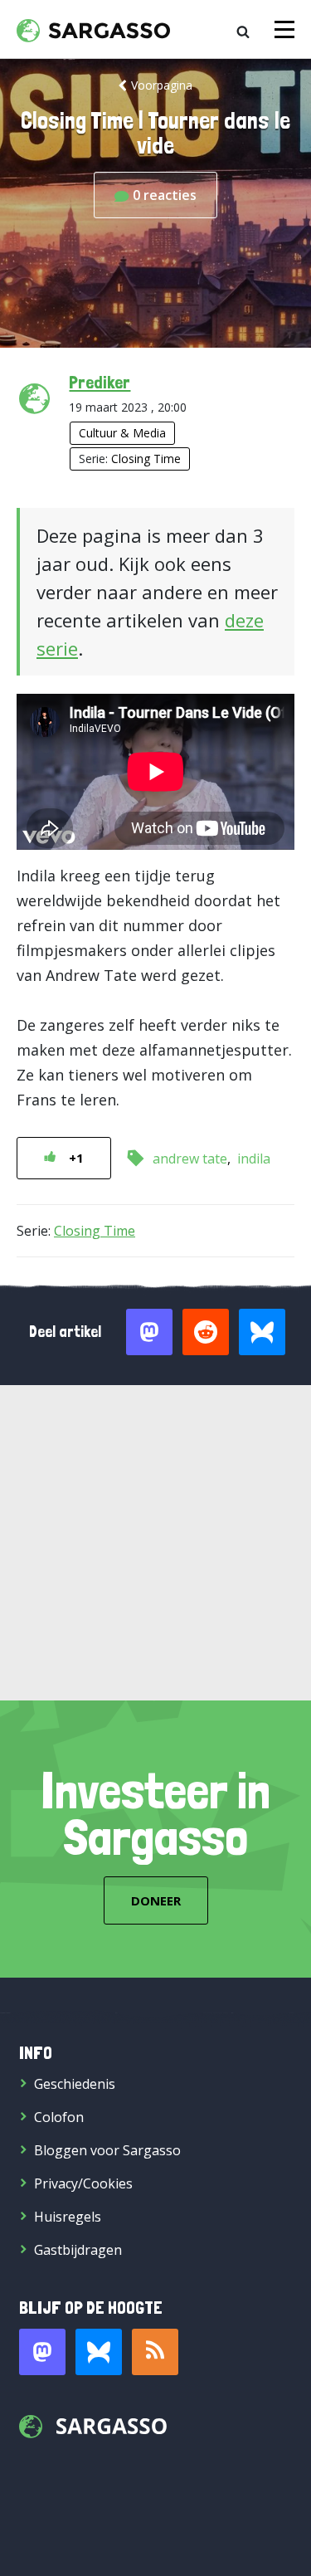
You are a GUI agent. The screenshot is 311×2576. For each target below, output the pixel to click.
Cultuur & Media (122, 433)
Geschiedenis (75, 2084)
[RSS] (155, 2352)
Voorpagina (162, 85)
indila (254, 1159)
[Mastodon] (42, 2352)
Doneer (156, 1900)
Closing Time (146, 459)
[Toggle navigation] (284, 29)
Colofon (59, 2117)
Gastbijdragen (78, 2250)
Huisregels (68, 2217)
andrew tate (190, 1159)
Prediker (100, 382)
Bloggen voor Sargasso (107, 2150)
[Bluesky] (99, 2352)
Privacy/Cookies (83, 2183)
